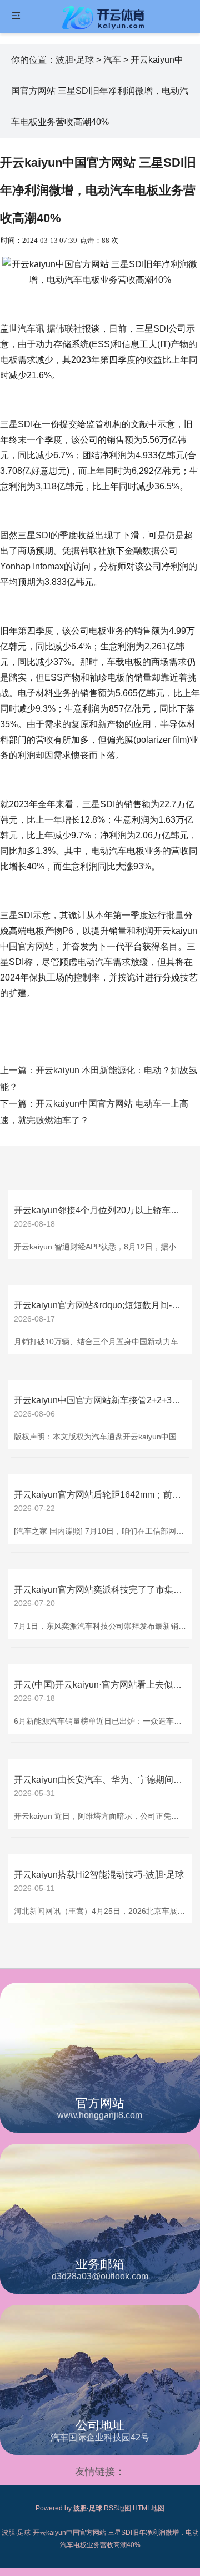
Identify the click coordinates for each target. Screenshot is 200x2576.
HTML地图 (149, 2508)
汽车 (112, 60)
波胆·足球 (75, 60)
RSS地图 (117, 2508)
